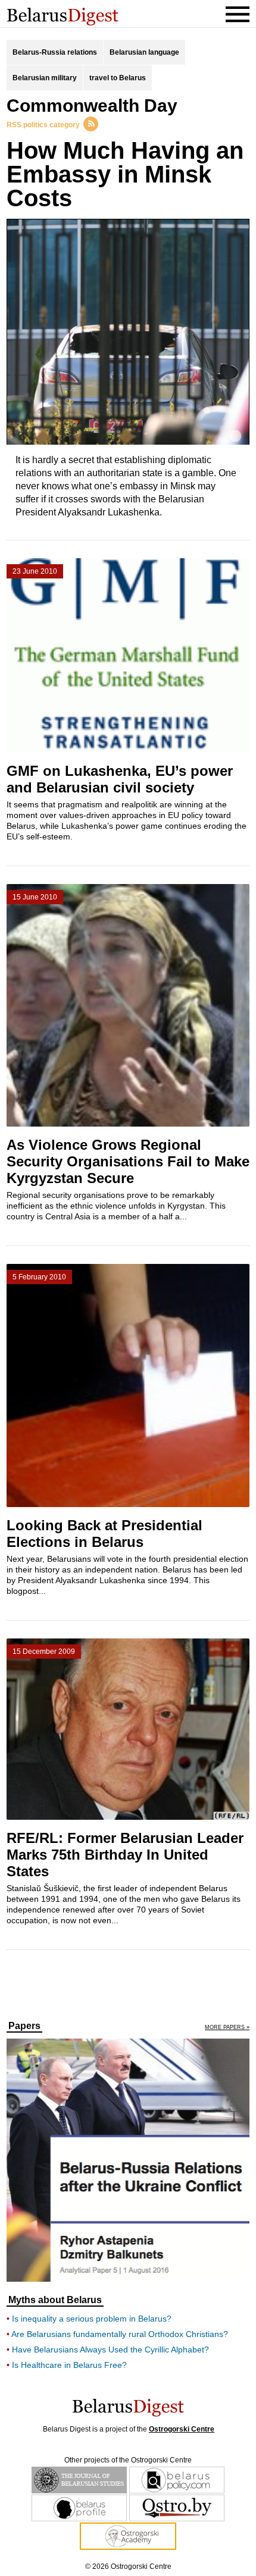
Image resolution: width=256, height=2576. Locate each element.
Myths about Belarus (55, 2300)
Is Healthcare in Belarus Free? (69, 2365)
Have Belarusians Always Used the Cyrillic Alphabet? (110, 2349)
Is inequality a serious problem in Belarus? (92, 2319)
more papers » (227, 2028)
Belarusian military (45, 78)
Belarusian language (144, 52)
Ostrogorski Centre (182, 2429)
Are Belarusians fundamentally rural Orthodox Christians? (120, 2334)
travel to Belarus (118, 78)
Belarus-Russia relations (55, 52)
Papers (24, 2026)
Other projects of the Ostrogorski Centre (128, 2460)
